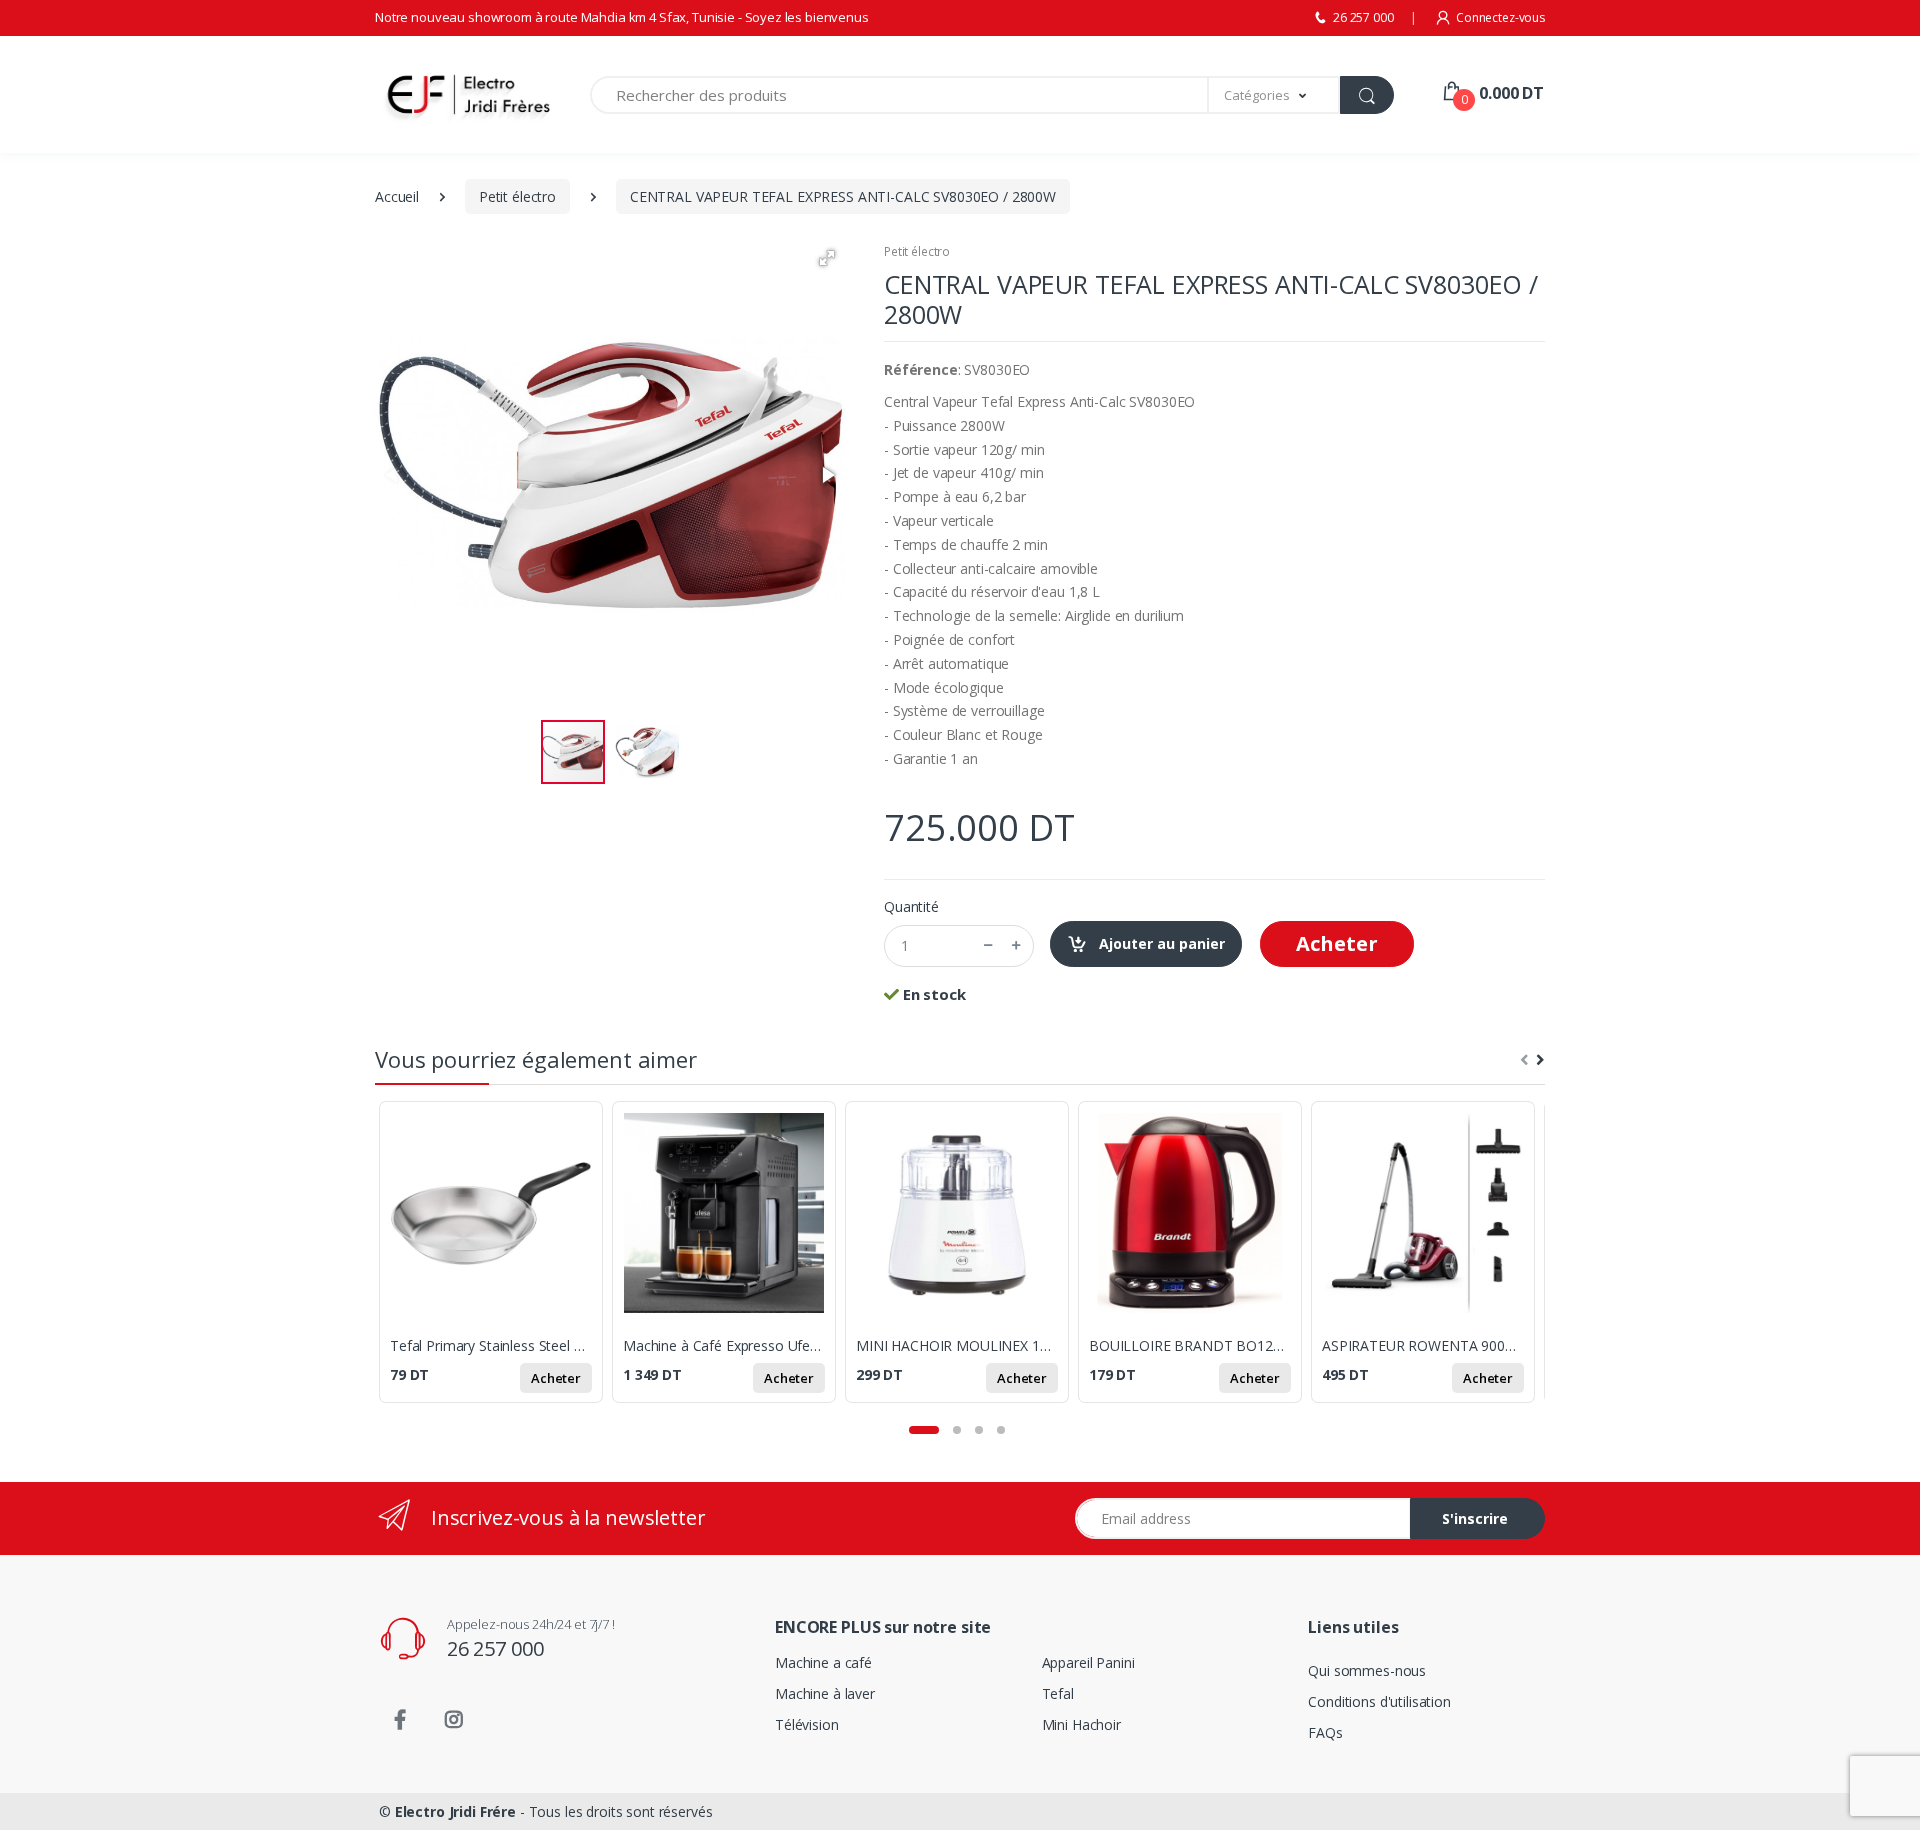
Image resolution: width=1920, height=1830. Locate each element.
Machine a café (823, 1662)
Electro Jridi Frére (455, 1811)
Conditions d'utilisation (1379, 1701)
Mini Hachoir (1081, 1724)
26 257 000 (1363, 17)
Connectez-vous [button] (1500, 17)
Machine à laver (825, 1693)
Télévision (807, 1724)
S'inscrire (1475, 1518)
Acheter (1337, 943)
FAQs (1325, 1732)
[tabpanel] (495, 1263)
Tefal (1058, 1693)
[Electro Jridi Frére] (435, 95)
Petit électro (917, 251)
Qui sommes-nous (1367, 1670)
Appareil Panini (1088, 1662)
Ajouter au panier (1160, 943)
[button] (1274, 95)
